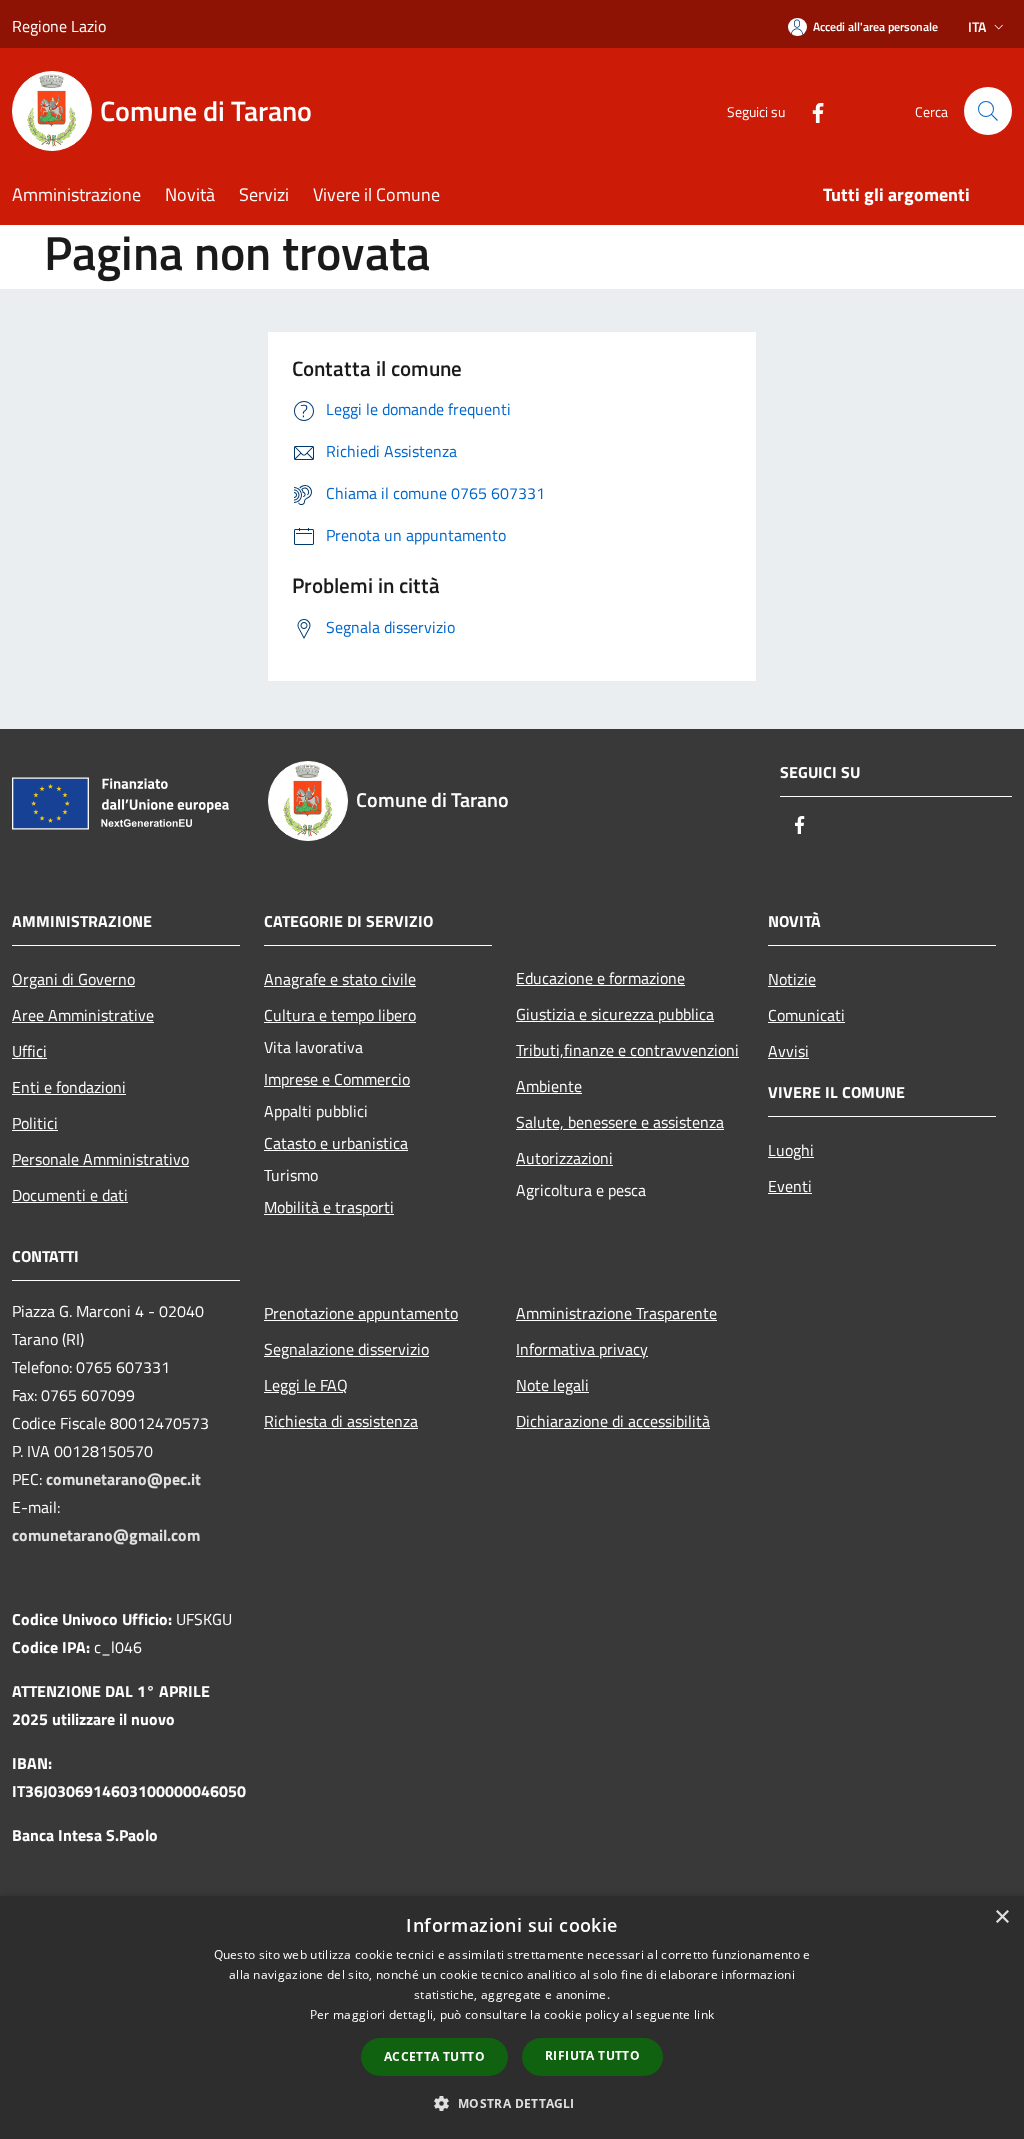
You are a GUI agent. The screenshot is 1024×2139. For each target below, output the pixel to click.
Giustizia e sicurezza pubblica (615, 1014)
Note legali (552, 1385)
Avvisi (788, 1051)
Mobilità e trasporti (329, 1207)
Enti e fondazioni (69, 1087)
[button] (511, 2103)
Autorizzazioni (564, 1158)
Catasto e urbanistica (336, 1143)
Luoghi (791, 1150)
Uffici (29, 1051)
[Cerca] (988, 111)
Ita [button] (977, 26)
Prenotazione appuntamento (361, 1313)
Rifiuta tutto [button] (592, 2055)
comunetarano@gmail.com (106, 1535)
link (704, 2014)
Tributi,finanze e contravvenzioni (627, 1050)
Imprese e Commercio (337, 1079)
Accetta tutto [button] (434, 2056)
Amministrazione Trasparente (616, 1313)
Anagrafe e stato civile (340, 979)
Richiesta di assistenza (341, 1421)
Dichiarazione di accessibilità (613, 1421)
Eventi (790, 1186)
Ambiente (549, 1086)
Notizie (792, 979)
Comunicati (806, 1015)
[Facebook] (810, 110)
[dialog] (512, 2017)
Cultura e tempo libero (340, 1015)
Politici (35, 1123)
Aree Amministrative (83, 1015)
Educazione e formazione (600, 978)
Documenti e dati (70, 1195)
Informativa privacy (582, 1349)
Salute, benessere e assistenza (620, 1122)
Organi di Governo (73, 979)
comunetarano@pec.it (123, 1479)
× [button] (1001, 1917)
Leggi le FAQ (306, 1385)
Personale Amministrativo (100, 1159)
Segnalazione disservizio (346, 1349)
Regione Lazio (59, 26)
